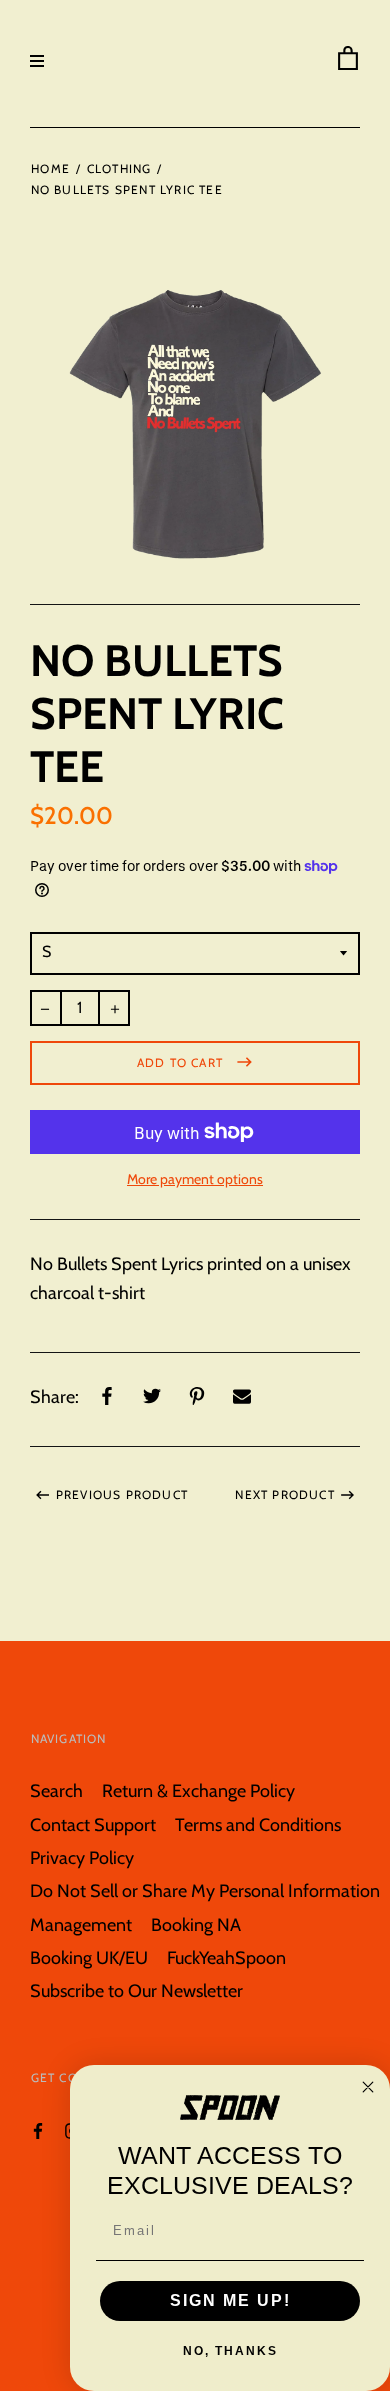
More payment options (195, 1179)
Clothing (119, 168)
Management (81, 1924)
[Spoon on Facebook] (38, 2129)
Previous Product (122, 1494)
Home (50, 168)
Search (56, 1790)
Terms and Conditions (258, 1824)
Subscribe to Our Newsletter (136, 1990)
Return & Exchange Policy (198, 1790)
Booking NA (196, 1924)
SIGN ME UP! (230, 2300)
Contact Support (93, 1824)
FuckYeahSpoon (226, 1957)
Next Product (284, 1494)
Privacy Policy (82, 1857)
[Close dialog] (368, 2087)
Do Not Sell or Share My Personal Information (205, 1890)
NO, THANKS (230, 2351)
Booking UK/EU (89, 1957)
